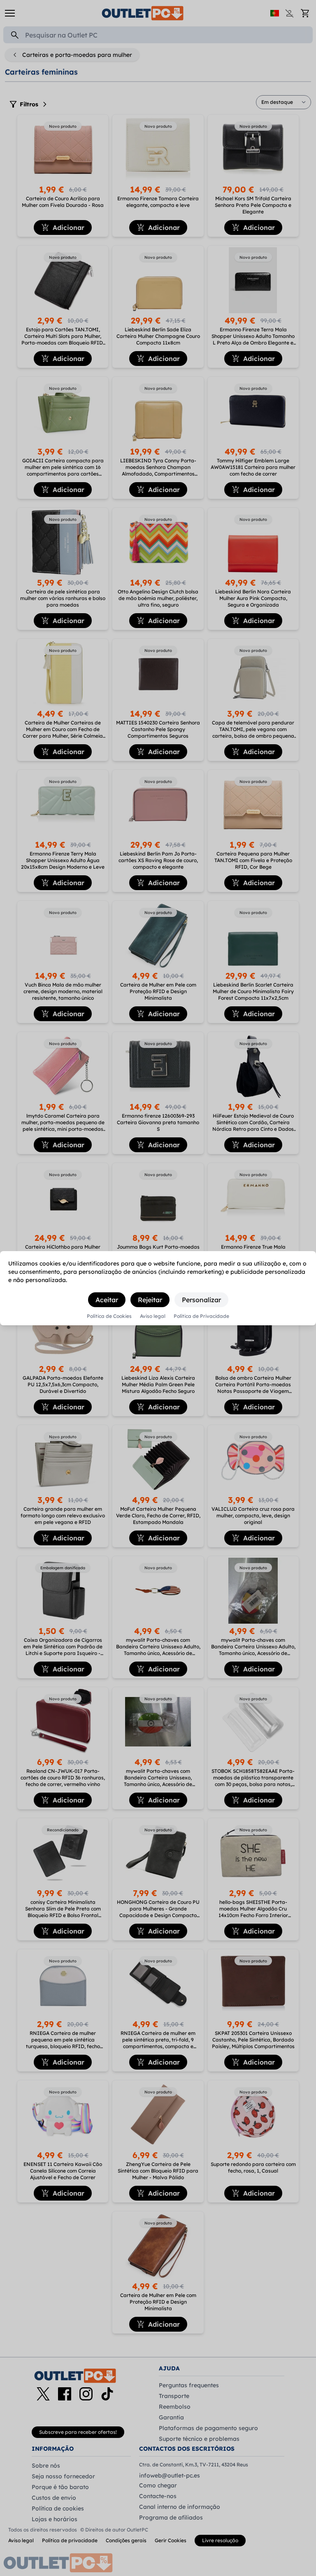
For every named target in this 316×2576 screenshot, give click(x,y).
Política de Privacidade (201, 1316)
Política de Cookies (109, 1316)
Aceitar (107, 1300)
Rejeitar (150, 1300)
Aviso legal (153, 1316)
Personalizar (201, 1300)
